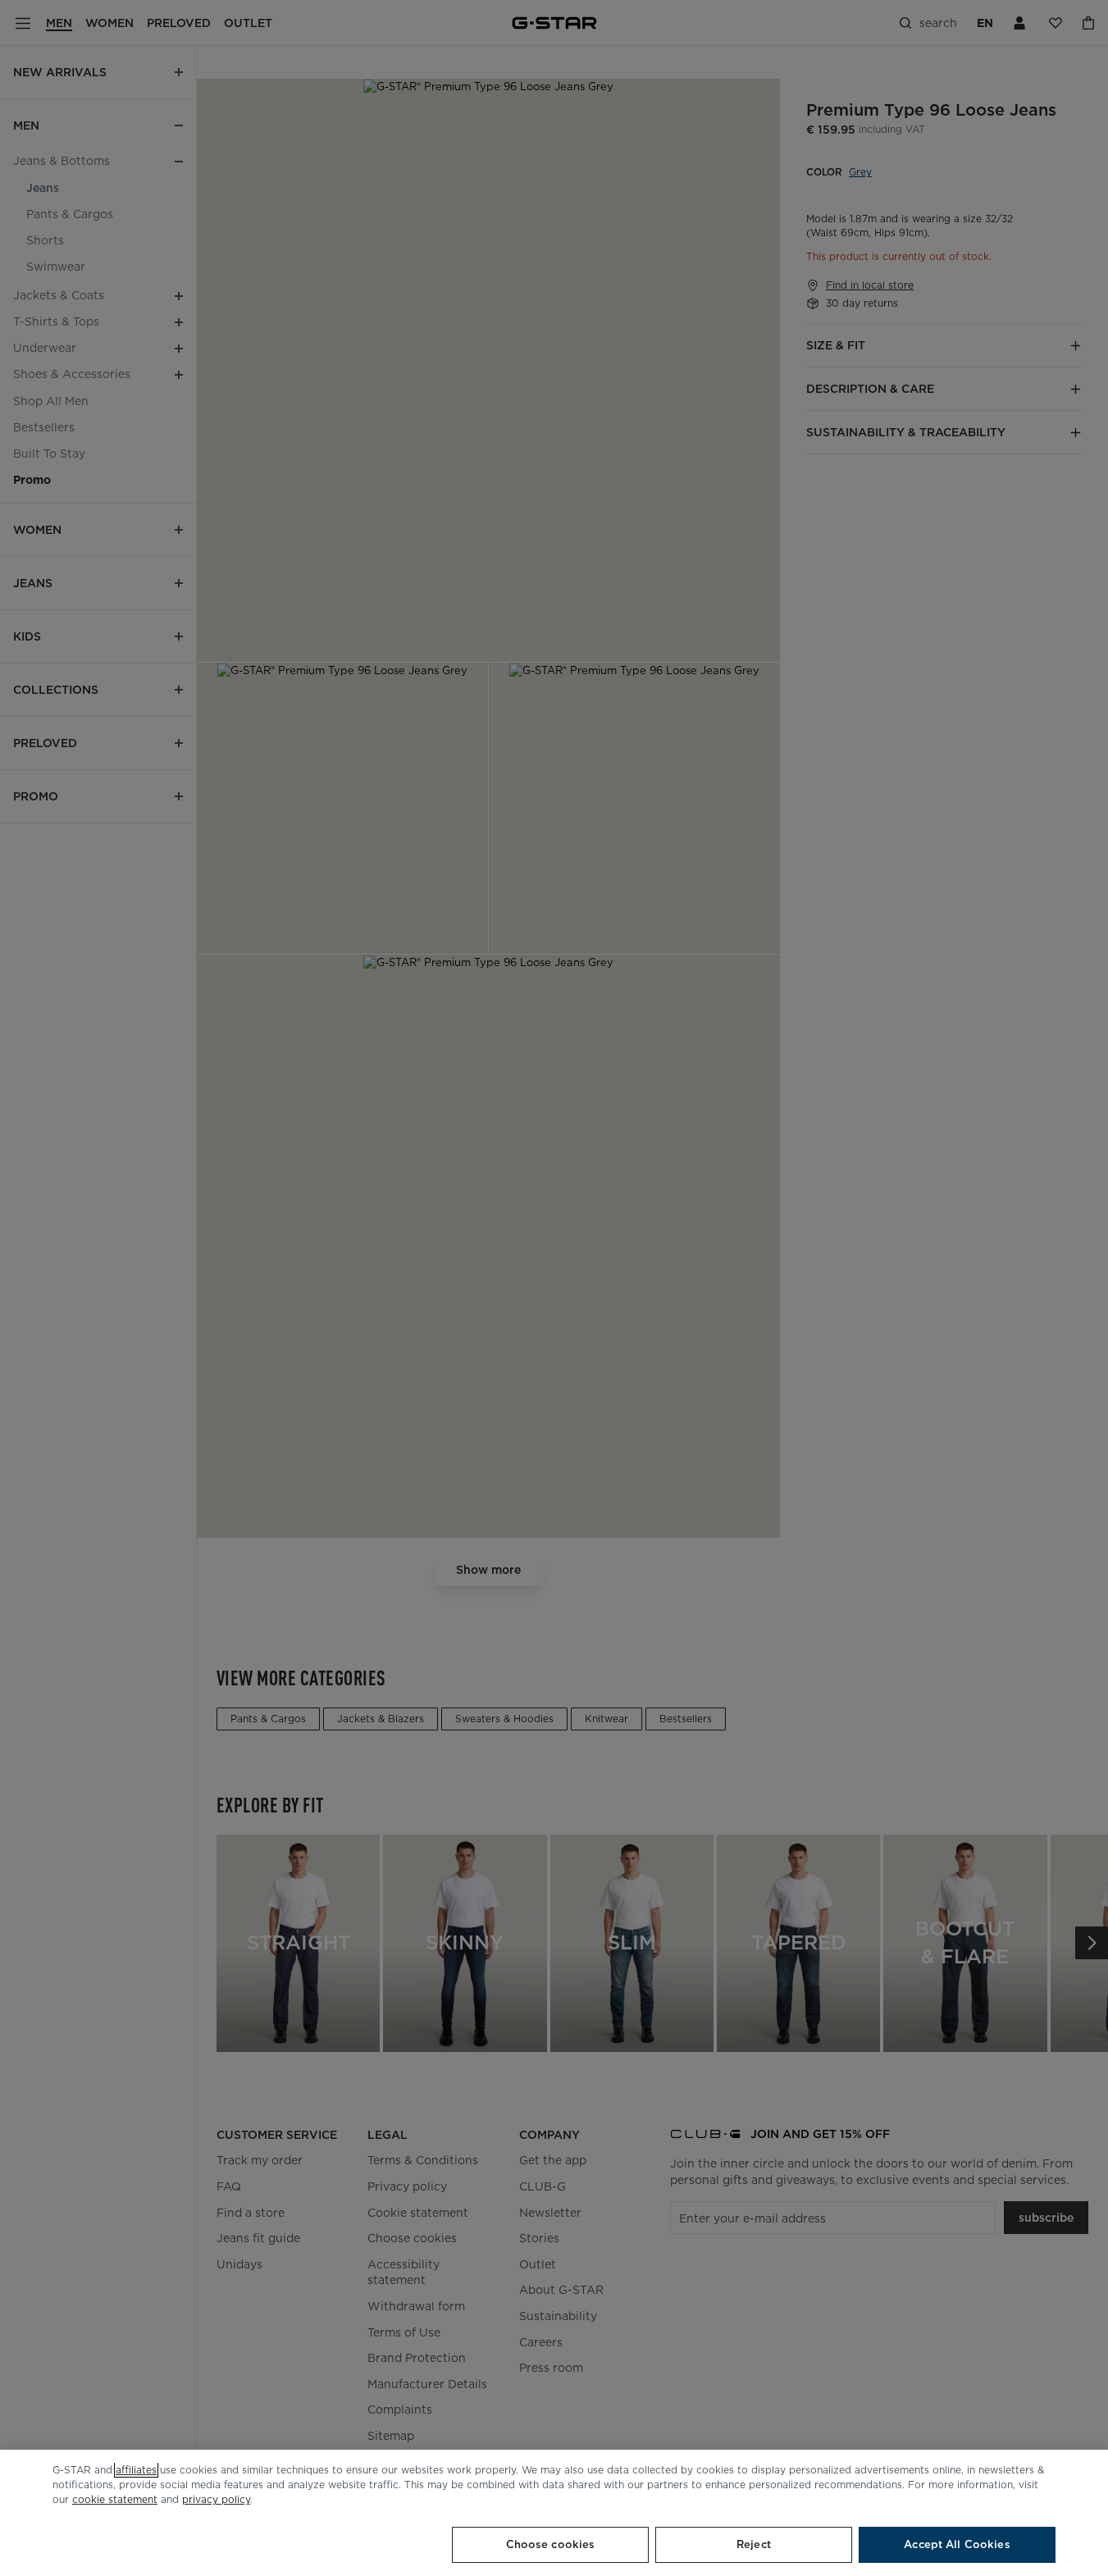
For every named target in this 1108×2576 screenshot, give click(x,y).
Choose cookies (551, 2544)
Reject (754, 2544)
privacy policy (216, 2499)
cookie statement (115, 2499)
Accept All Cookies (957, 2544)
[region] (554, 2513)
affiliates (136, 2470)
